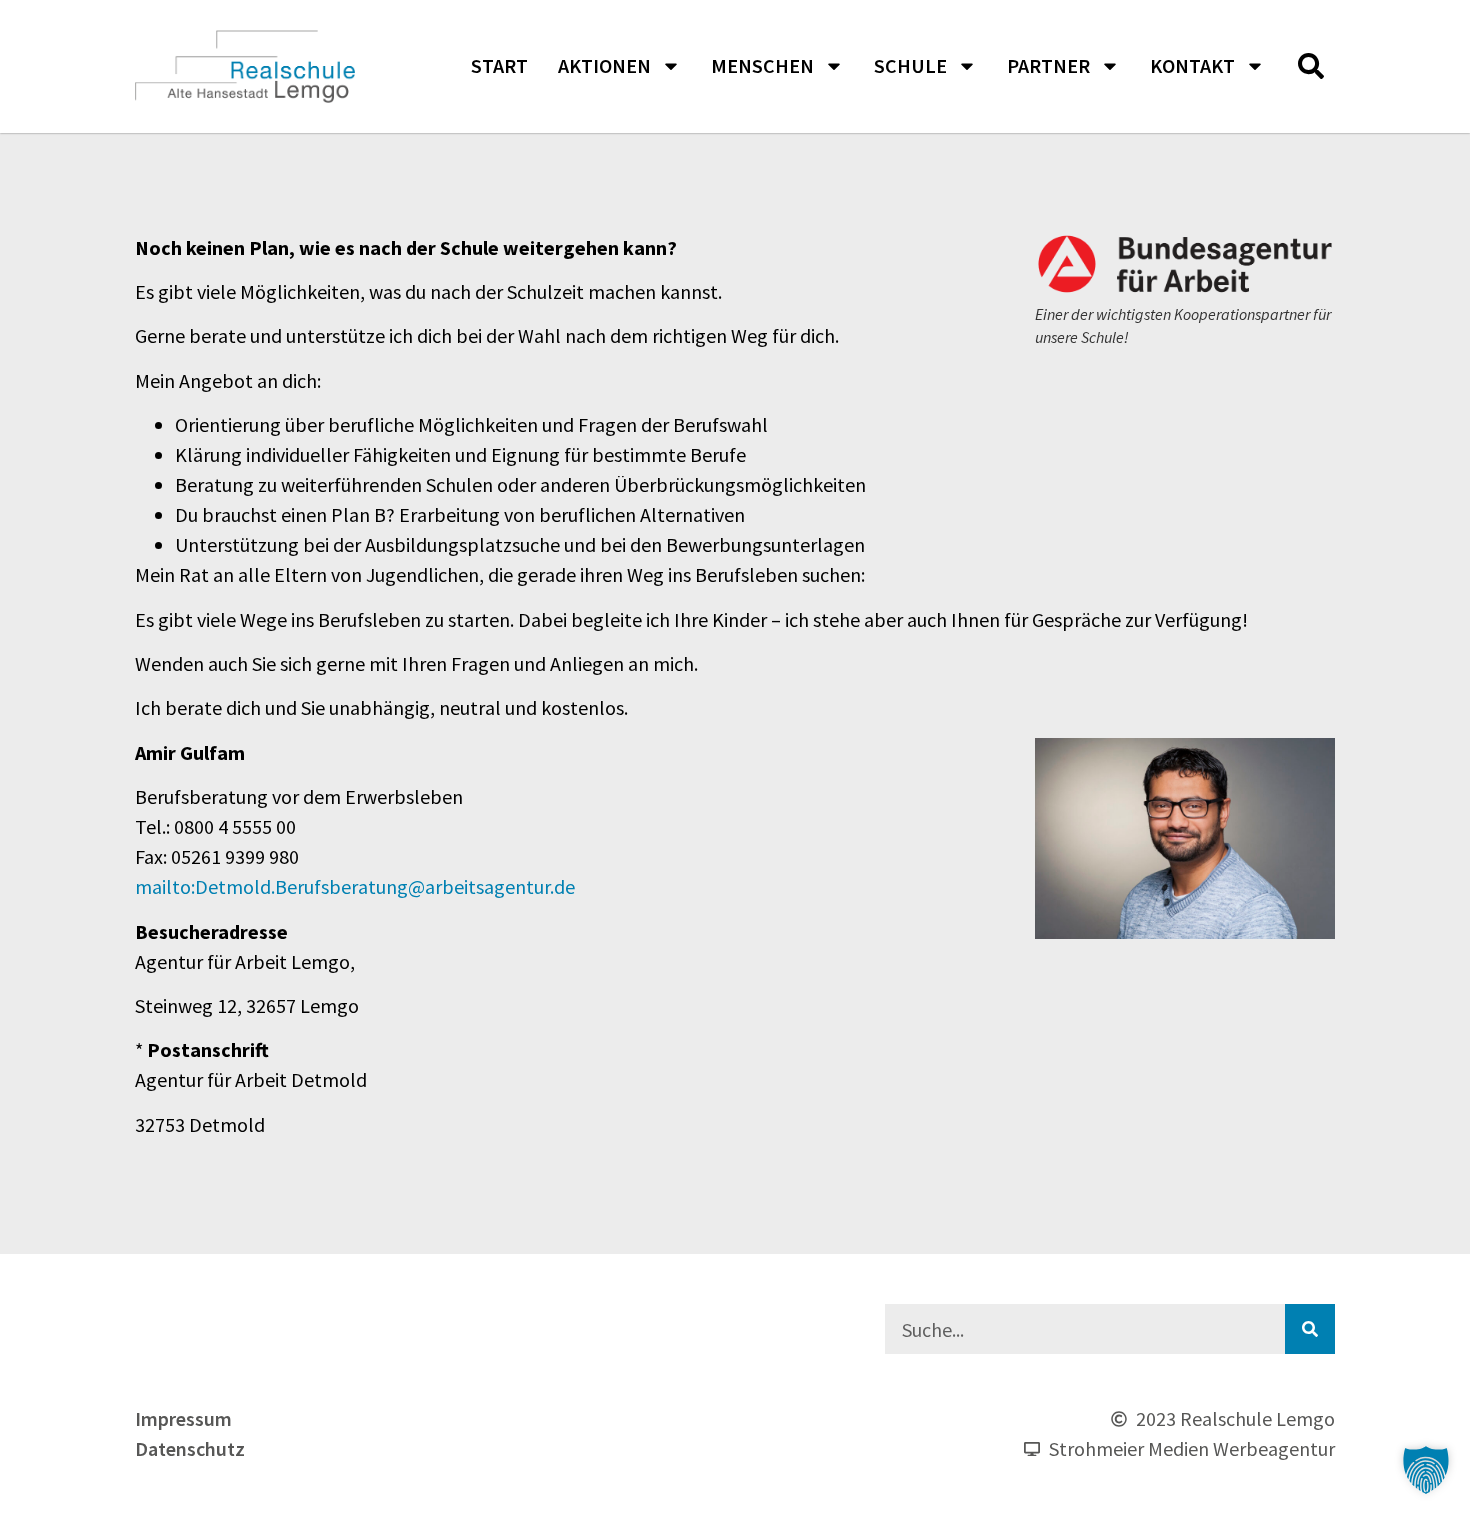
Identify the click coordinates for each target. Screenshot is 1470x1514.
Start (499, 65)
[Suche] (1310, 1329)
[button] (1311, 66)
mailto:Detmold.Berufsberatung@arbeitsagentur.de (355, 886)
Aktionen (604, 65)
